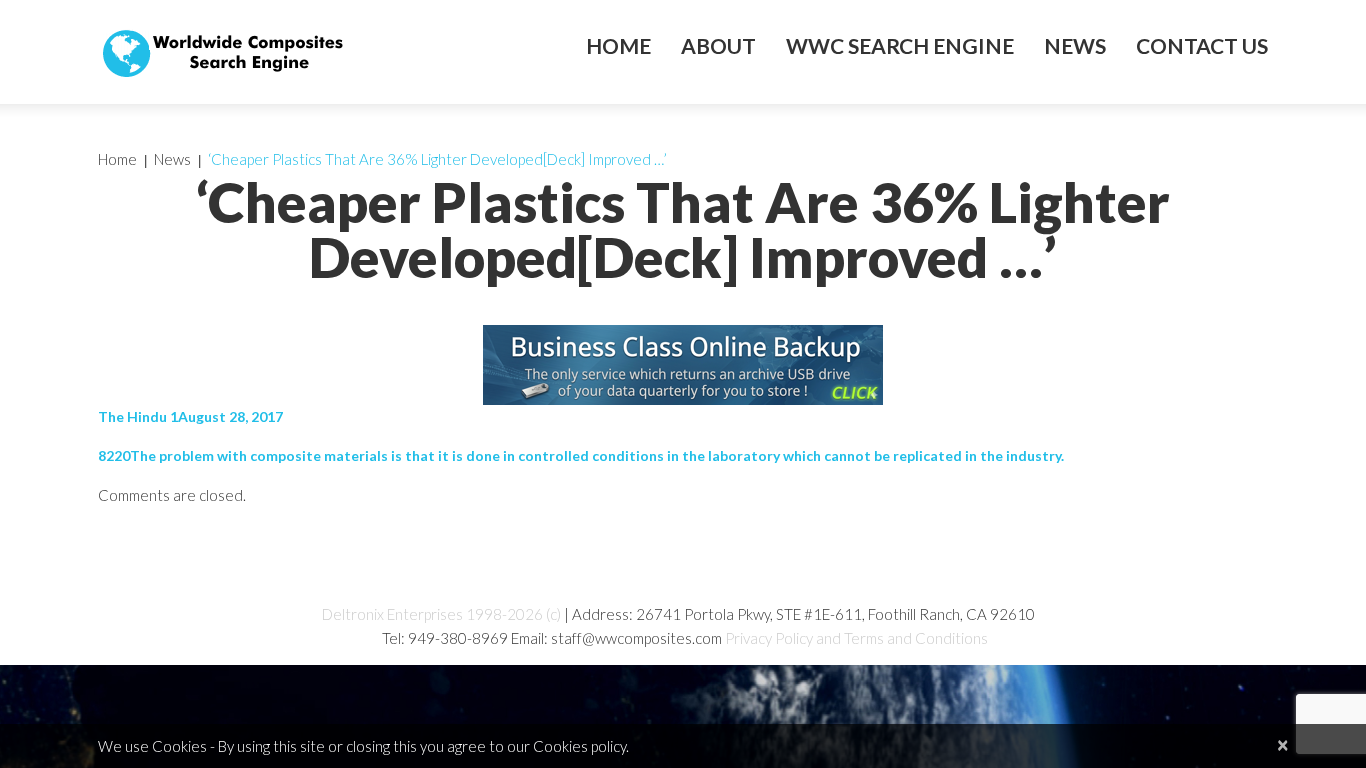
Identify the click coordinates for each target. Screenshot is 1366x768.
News (1075, 46)
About (718, 46)
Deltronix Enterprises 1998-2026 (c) (441, 614)
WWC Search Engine (900, 46)
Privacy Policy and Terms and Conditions (856, 638)
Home (618, 46)
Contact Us (1202, 46)
